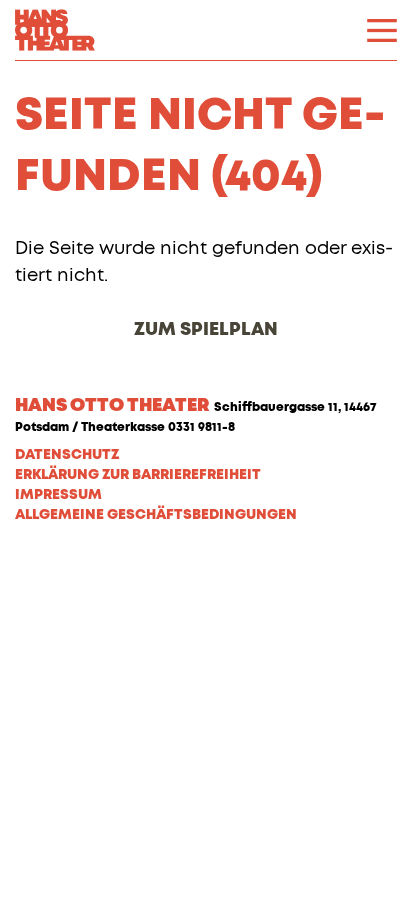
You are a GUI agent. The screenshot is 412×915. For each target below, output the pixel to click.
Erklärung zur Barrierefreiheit (138, 475)
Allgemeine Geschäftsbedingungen (156, 515)
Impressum (58, 495)
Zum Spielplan (206, 330)
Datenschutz (67, 455)
